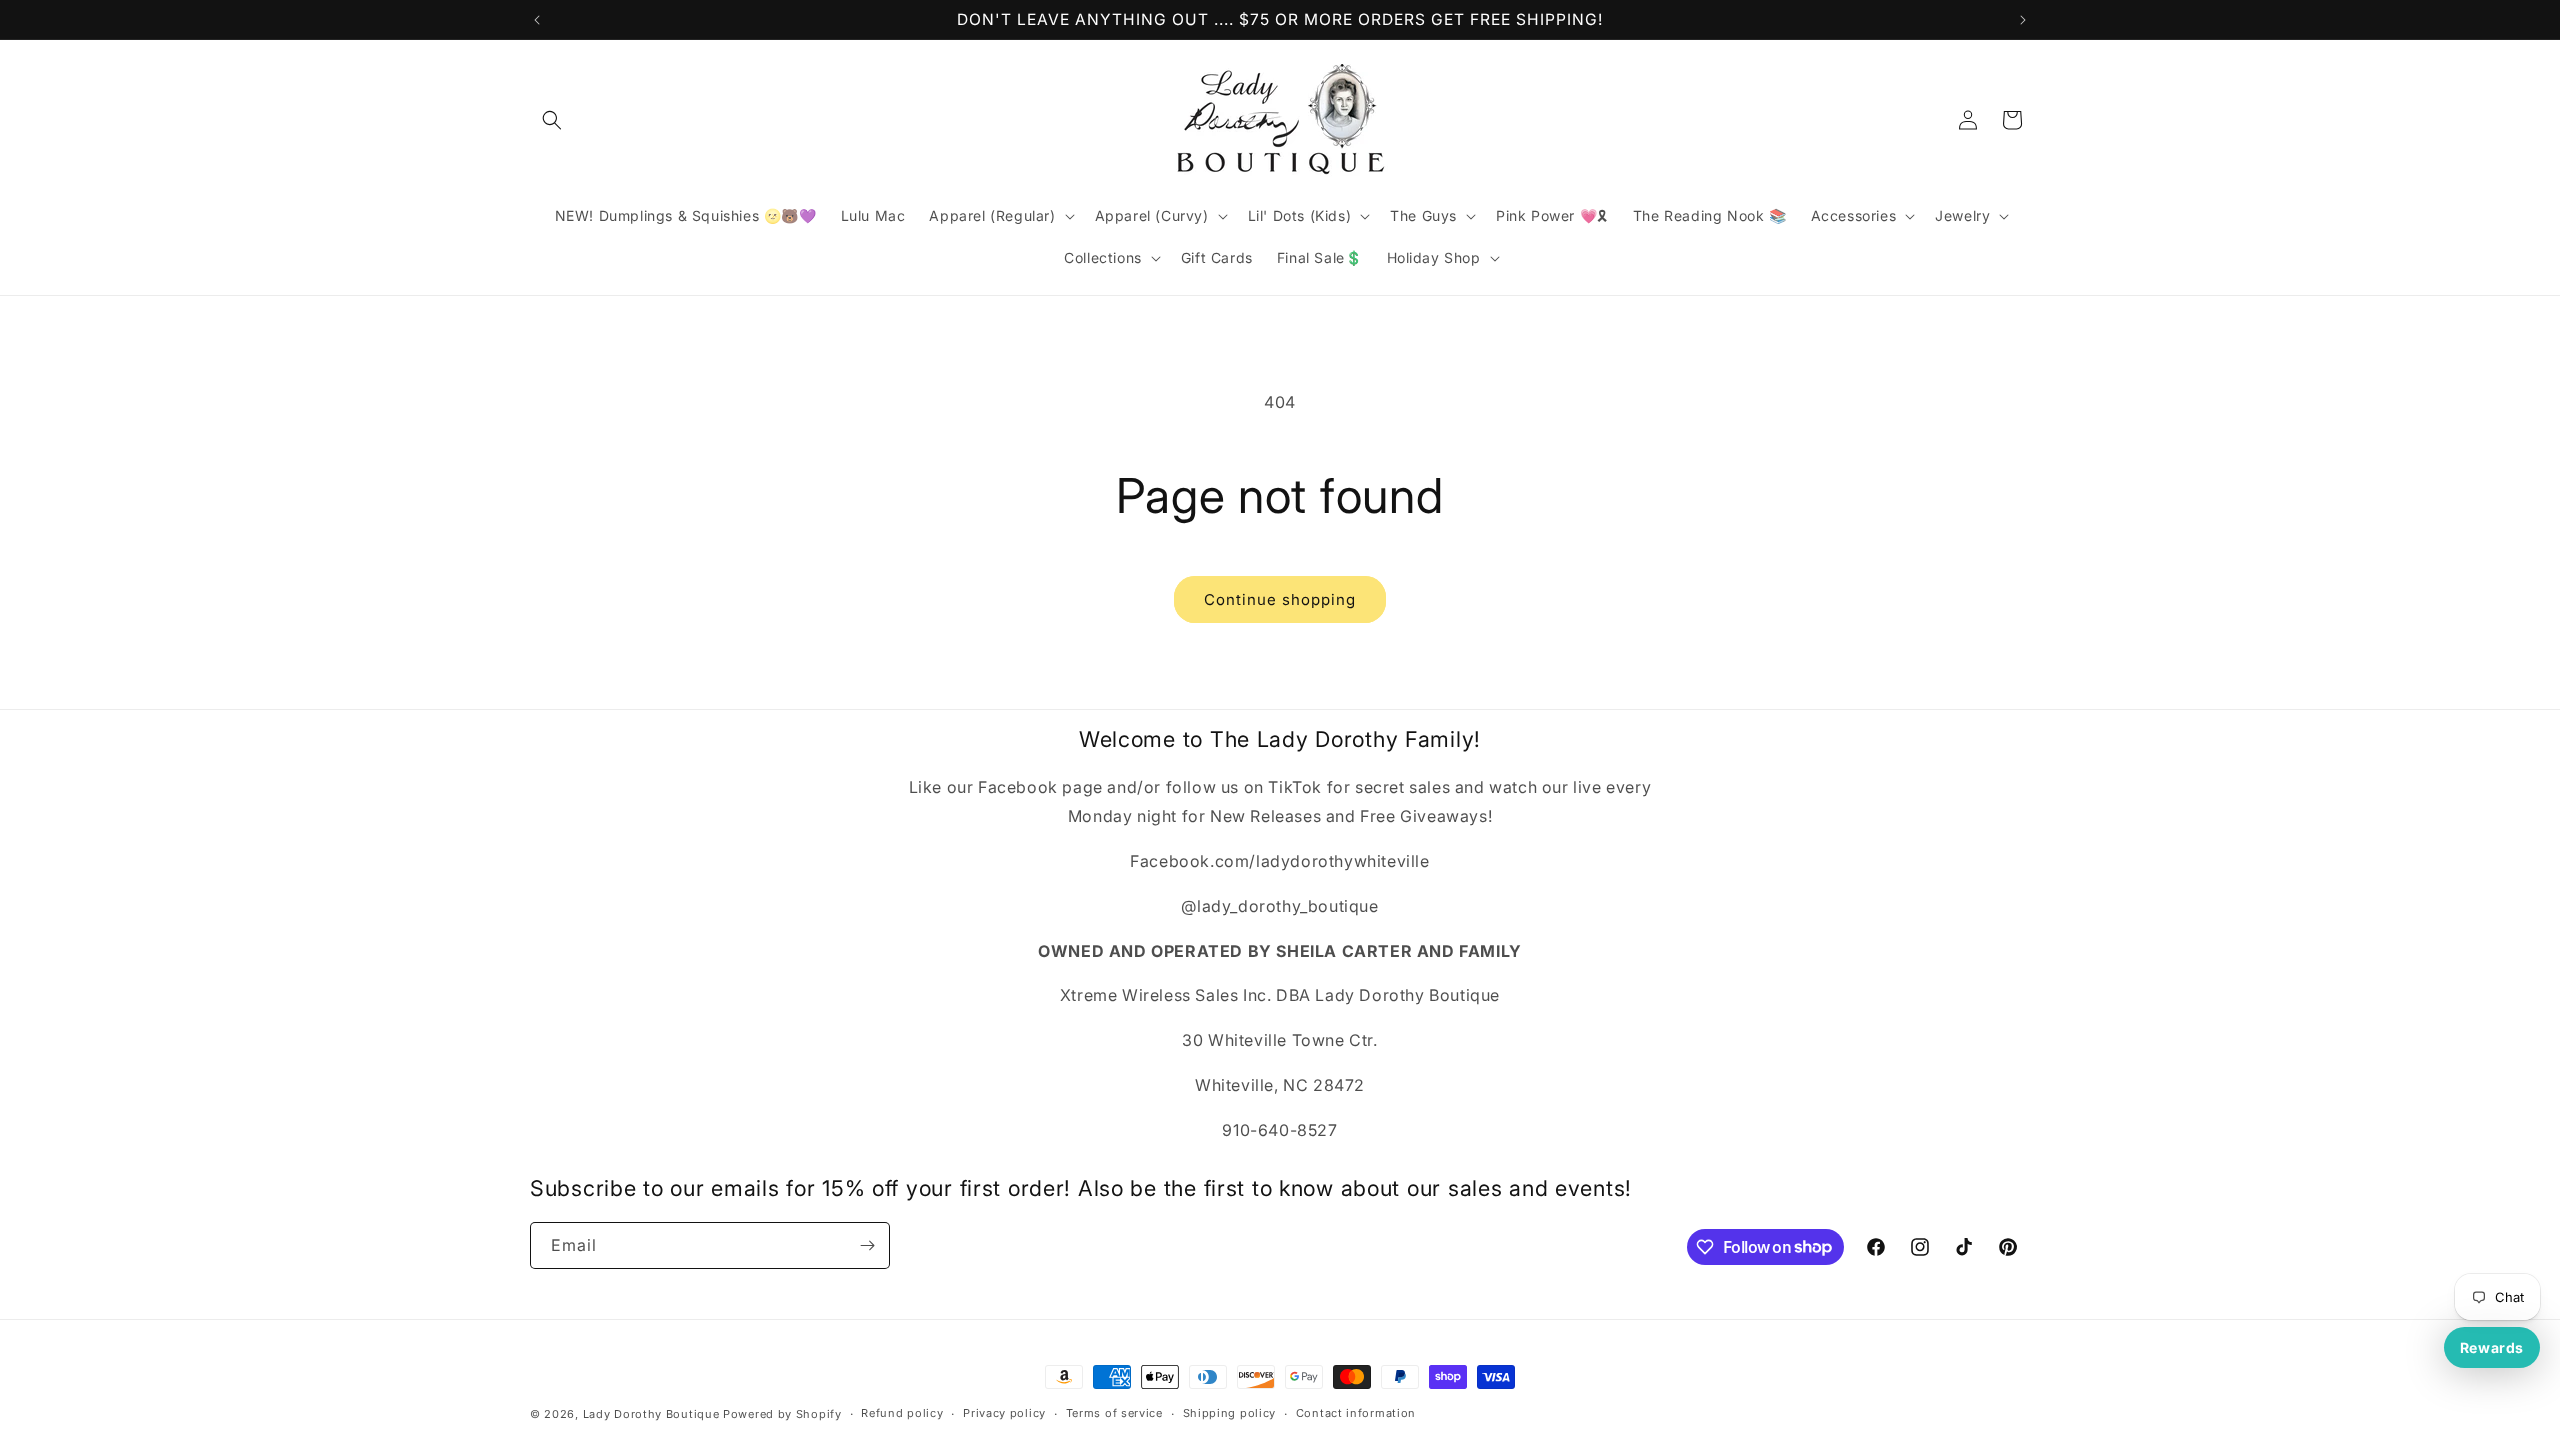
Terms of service (1114, 1413)
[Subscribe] (867, 1245)
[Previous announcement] (537, 20)
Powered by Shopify (782, 1414)
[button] (552, 120)
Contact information (1356, 1413)
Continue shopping (1280, 599)
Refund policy (902, 1413)
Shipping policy (1230, 1413)
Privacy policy (1004, 1413)
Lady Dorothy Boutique (651, 1414)
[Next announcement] (2023, 20)
